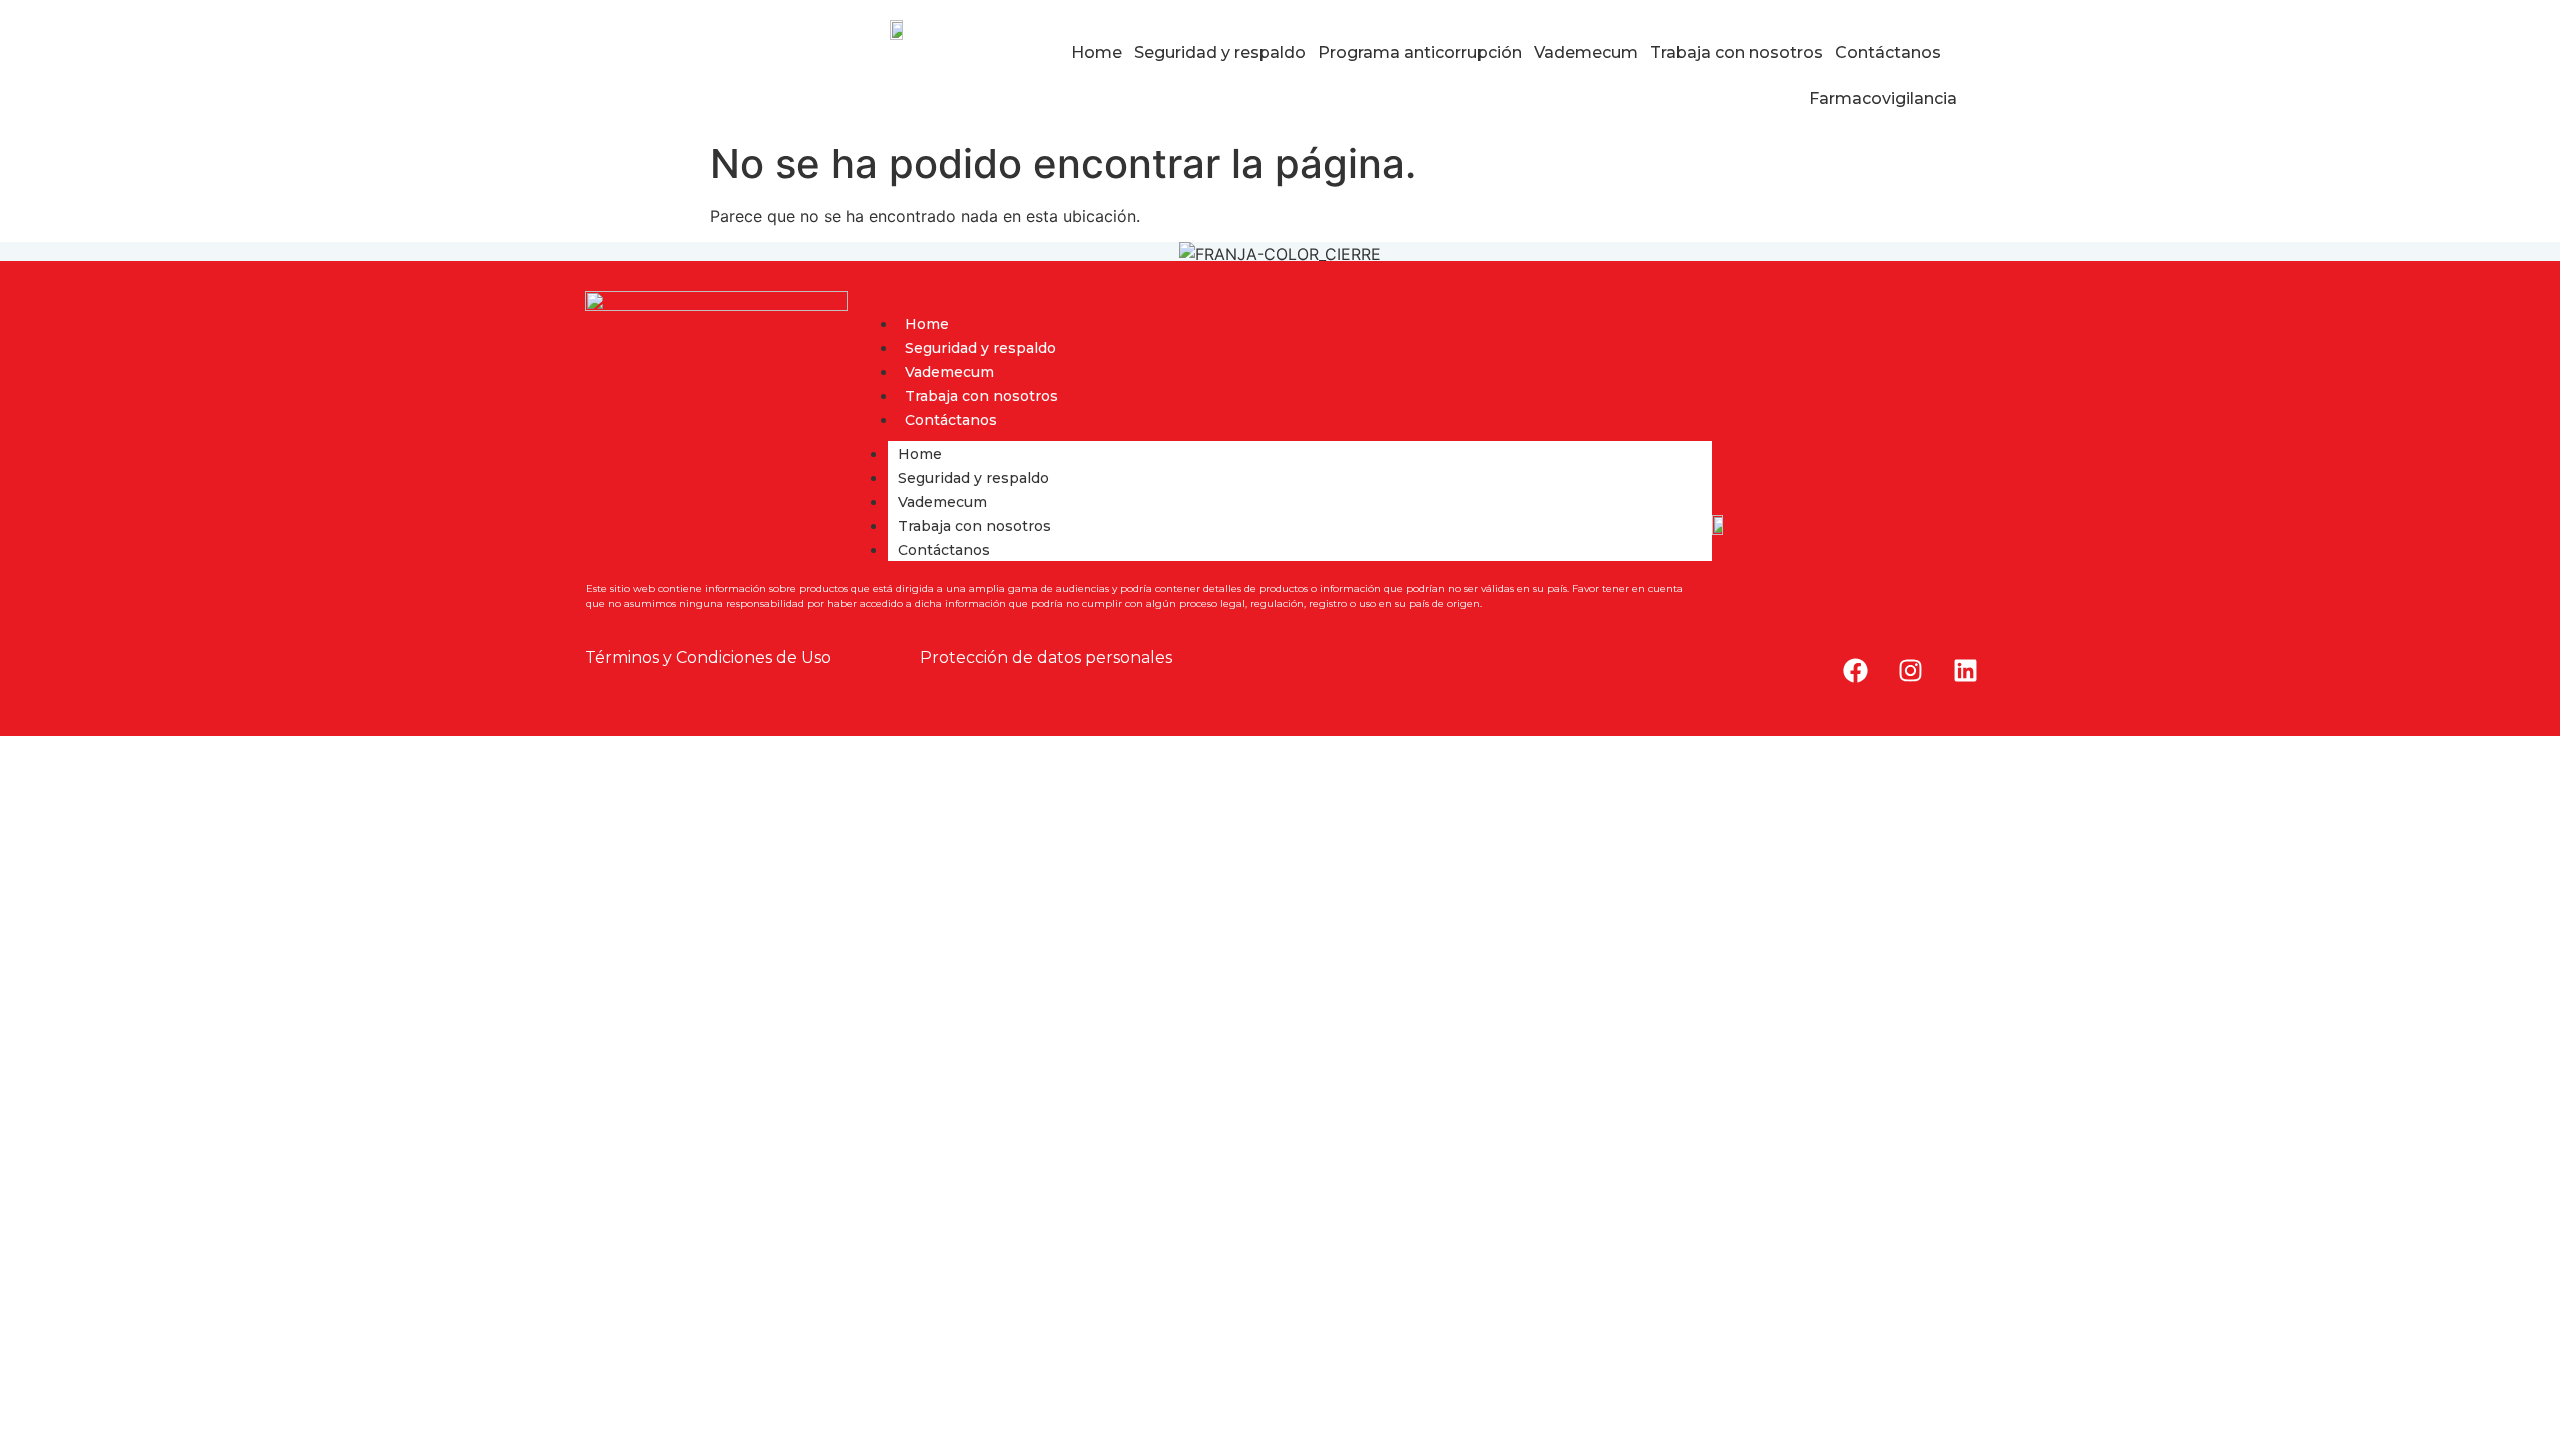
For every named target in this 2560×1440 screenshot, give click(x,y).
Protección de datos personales (1046, 657)
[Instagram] (1910, 671)
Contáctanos (1888, 52)
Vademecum (1586, 52)
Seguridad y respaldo (1220, 52)
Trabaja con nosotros (1736, 52)
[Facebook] (1855, 671)
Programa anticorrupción (1420, 52)
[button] (1893, 53)
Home (1096, 52)
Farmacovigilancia (1883, 98)
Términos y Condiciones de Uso (708, 657)
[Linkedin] (1965, 671)
